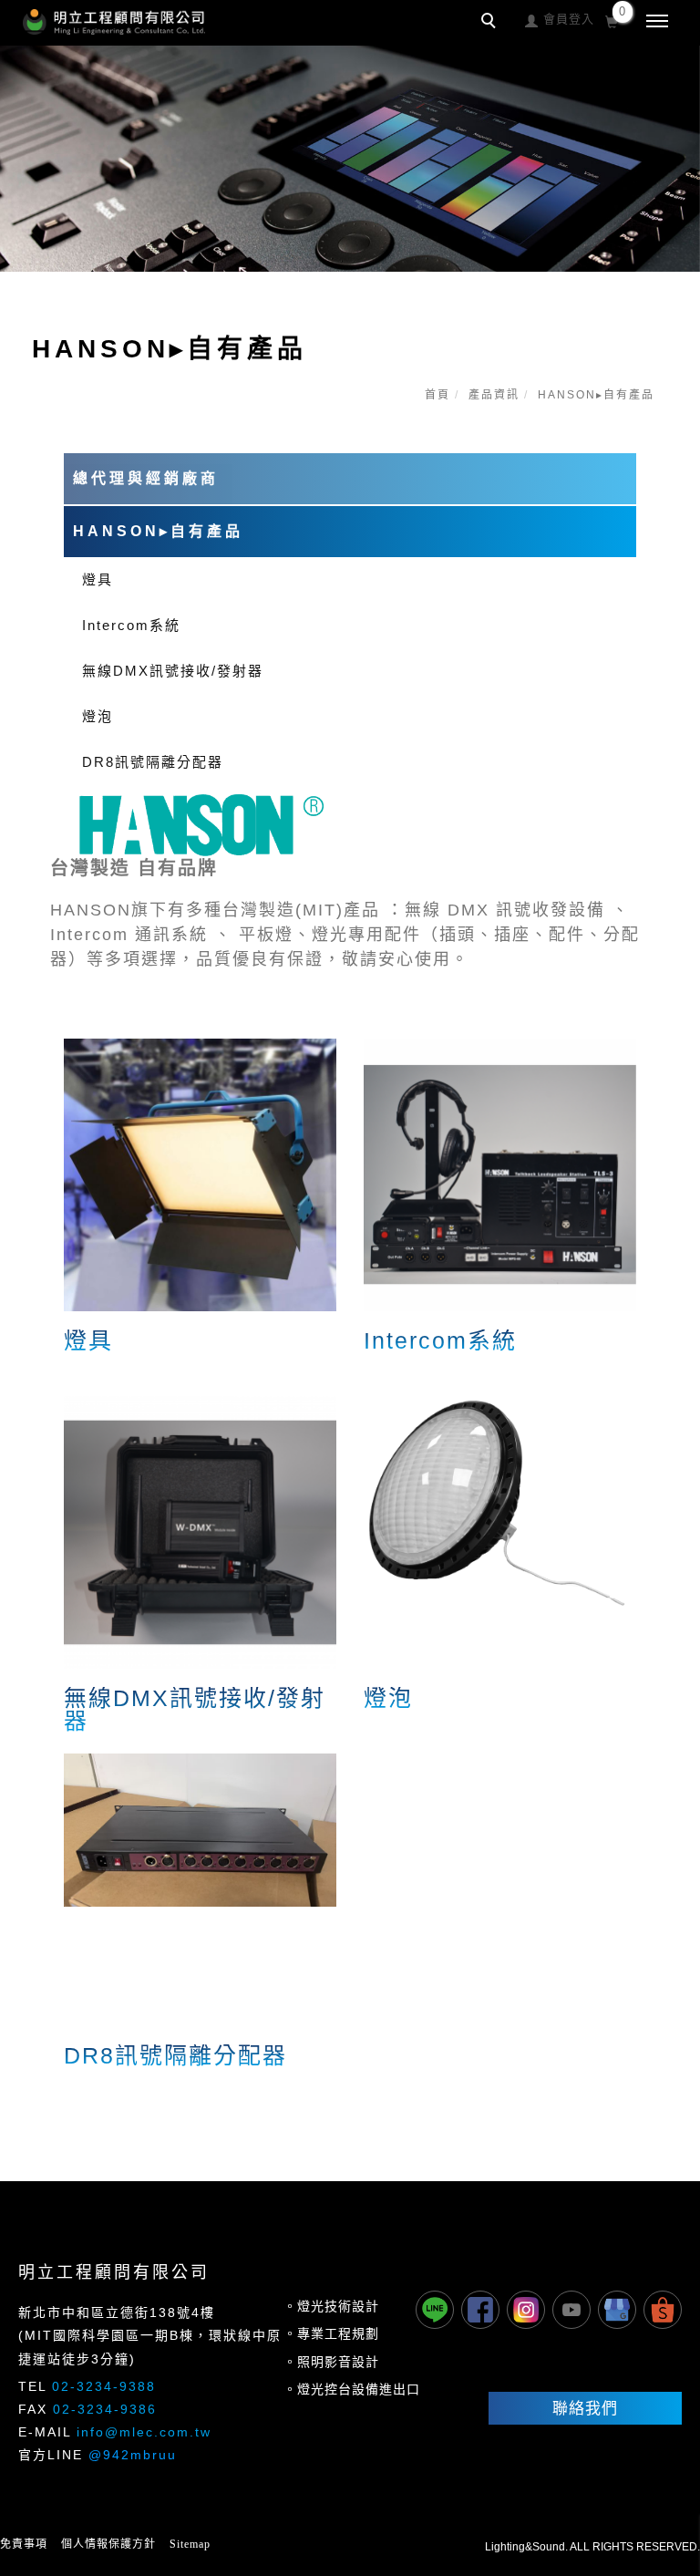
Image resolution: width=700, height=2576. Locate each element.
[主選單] (657, 22)
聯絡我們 (585, 2408)
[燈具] (200, 1174)
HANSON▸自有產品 (596, 395)
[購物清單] (612, 20)
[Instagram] (526, 2310)
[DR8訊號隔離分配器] (200, 1829)
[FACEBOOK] (480, 2310)
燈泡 (98, 716)
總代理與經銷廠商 (146, 478)
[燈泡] (500, 1500)
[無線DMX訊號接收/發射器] (200, 1531)
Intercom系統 (131, 625)
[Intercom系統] (500, 1174)
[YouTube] (571, 2310)
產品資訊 (494, 395)
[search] (491, 23)
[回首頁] (114, 22)
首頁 (437, 395)
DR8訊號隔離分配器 (153, 762)
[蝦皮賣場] (663, 2310)
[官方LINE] (435, 2310)
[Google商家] (617, 2310)
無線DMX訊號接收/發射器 (173, 671)
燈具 (98, 579)
